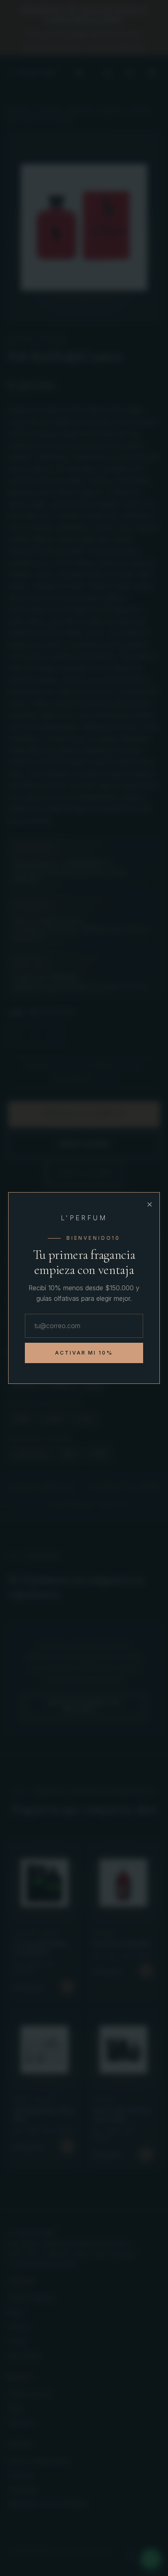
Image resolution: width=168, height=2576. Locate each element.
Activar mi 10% (84, 1353)
